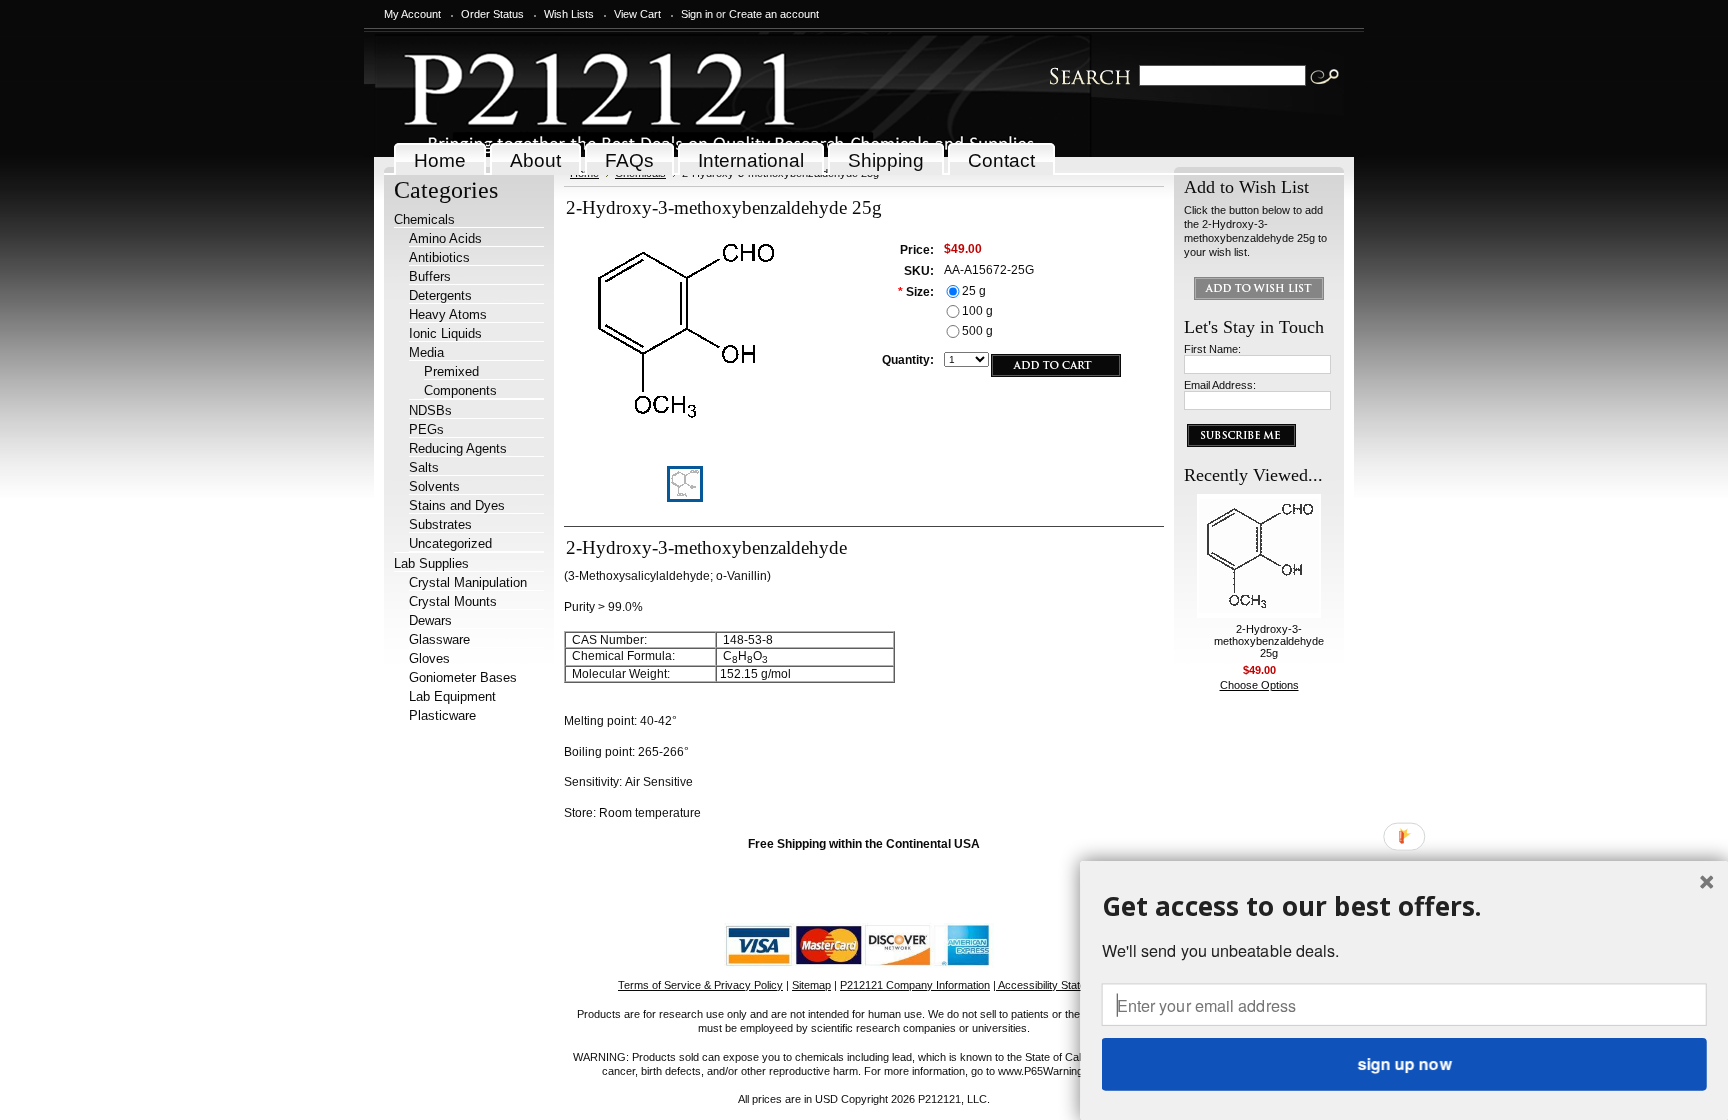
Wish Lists (569, 14)
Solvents (434, 486)
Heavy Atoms (448, 314)
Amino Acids (445, 238)
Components (460, 390)
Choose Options (1259, 685)
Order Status (492, 14)
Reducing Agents (458, 448)
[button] (1404, 905)
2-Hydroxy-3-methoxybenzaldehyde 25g (1269, 641)
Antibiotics (439, 257)
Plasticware (442, 715)
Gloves (429, 658)
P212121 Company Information (915, 985)
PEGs (426, 429)
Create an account (774, 14)
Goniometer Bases (463, 677)
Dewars (430, 620)
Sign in (697, 14)
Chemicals (424, 219)
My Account (412, 14)
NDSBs (430, 410)
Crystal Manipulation (468, 582)
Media (426, 352)
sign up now (1404, 1063)
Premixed (451, 371)
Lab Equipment (452, 696)
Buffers (430, 276)
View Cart (637, 14)
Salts (424, 467)
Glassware (439, 639)
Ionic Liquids (445, 333)
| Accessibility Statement (1051, 985)
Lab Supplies (431, 563)
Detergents (440, 295)
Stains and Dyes (457, 505)
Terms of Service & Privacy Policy (700, 985)
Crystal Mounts (453, 601)
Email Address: (1220, 385)
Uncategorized (450, 543)
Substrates (440, 524)
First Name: (1212, 349)
